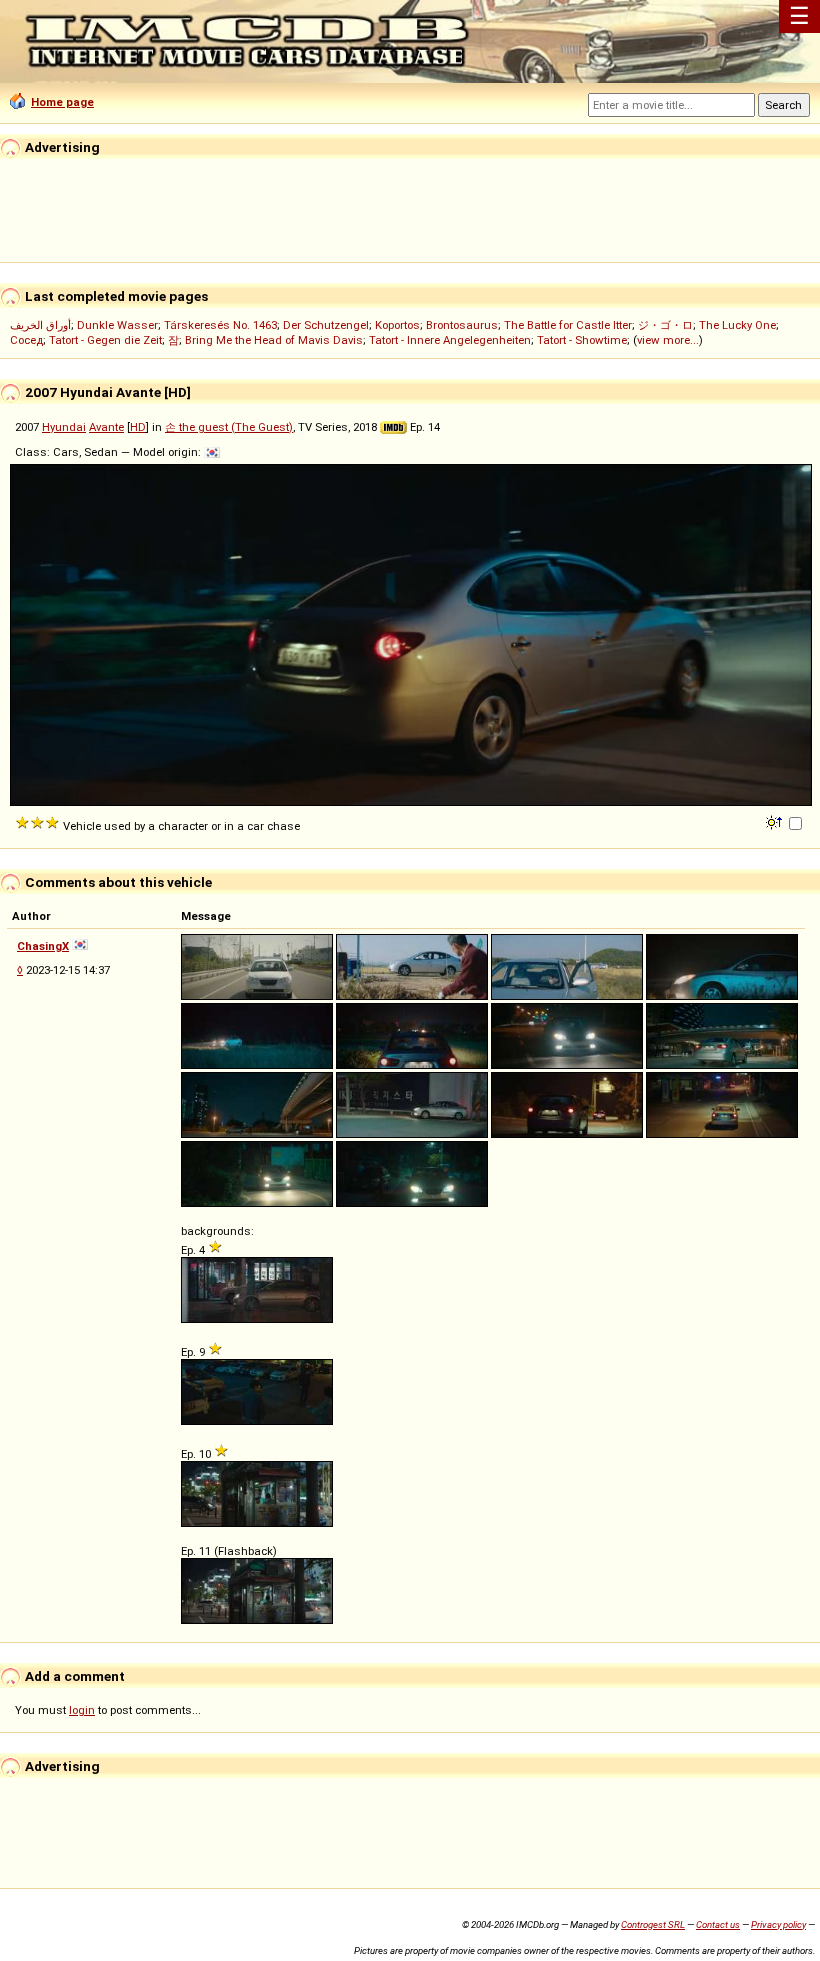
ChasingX (43, 946)
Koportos (397, 325)
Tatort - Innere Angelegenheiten (450, 340)
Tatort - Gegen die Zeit (105, 340)
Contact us (718, 1924)
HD (138, 427)
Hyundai (64, 427)
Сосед (26, 340)
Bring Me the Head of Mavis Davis (274, 340)
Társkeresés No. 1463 (220, 325)
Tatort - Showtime (582, 340)
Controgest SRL (653, 1924)
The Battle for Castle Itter (568, 325)
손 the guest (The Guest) (229, 427)
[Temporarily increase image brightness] (775, 821)
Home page (62, 102)
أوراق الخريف (40, 325)
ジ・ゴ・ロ (665, 325)
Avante (106, 427)
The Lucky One (737, 325)
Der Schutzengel (326, 325)
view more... (668, 340)
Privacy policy (778, 1924)
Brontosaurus (462, 325)
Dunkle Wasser (117, 325)
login (82, 1710)
